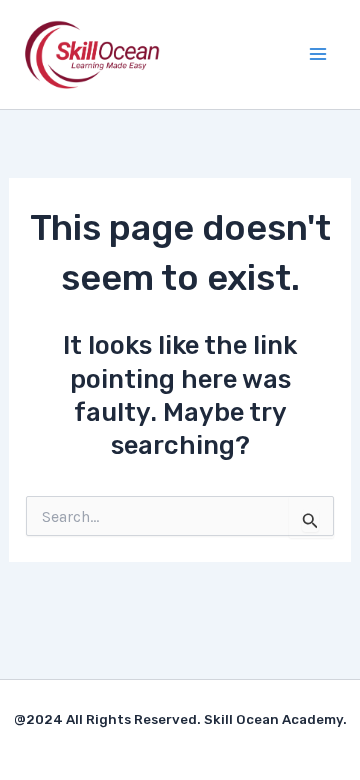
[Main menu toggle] (318, 54)
